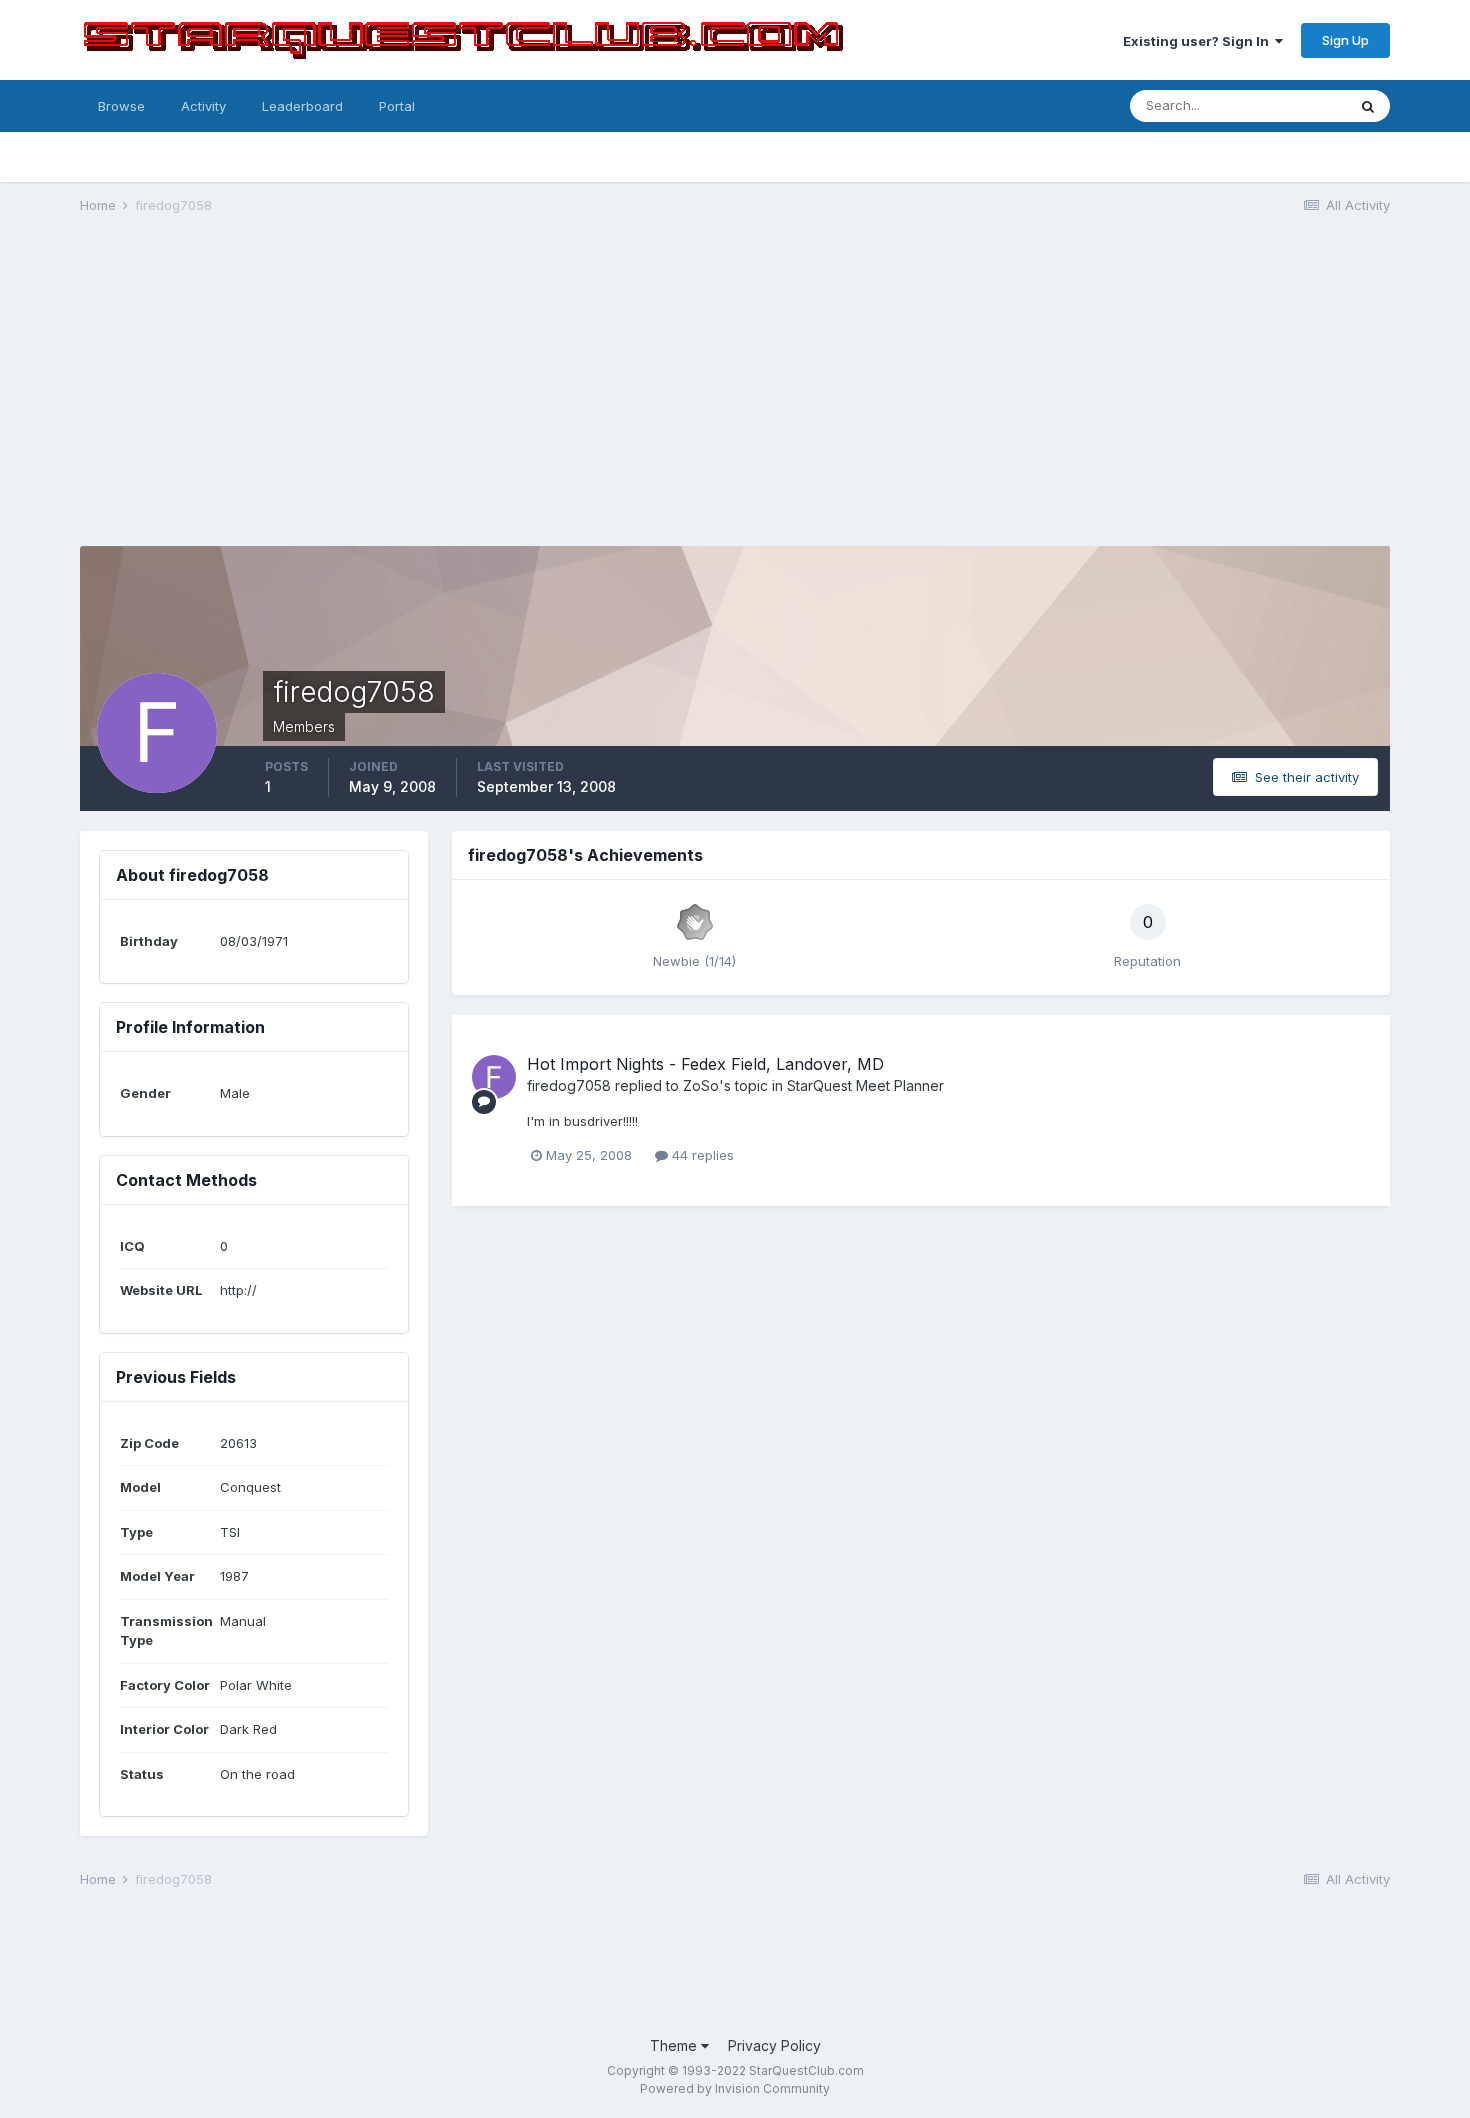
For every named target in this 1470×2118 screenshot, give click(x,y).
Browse (121, 106)
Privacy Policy (774, 2045)
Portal (397, 106)
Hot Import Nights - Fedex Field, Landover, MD (705, 1064)
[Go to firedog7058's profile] (494, 1077)
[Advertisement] (735, 386)
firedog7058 (569, 1085)
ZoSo (701, 1085)
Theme (675, 2045)
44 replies (701, 1155)
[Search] (1368, 106)
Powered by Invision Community (735, 2088)
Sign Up (1345, 40)
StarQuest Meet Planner (865, 1085)
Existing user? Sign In (1199, 41)
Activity (203, 106)
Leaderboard (302, 106)
